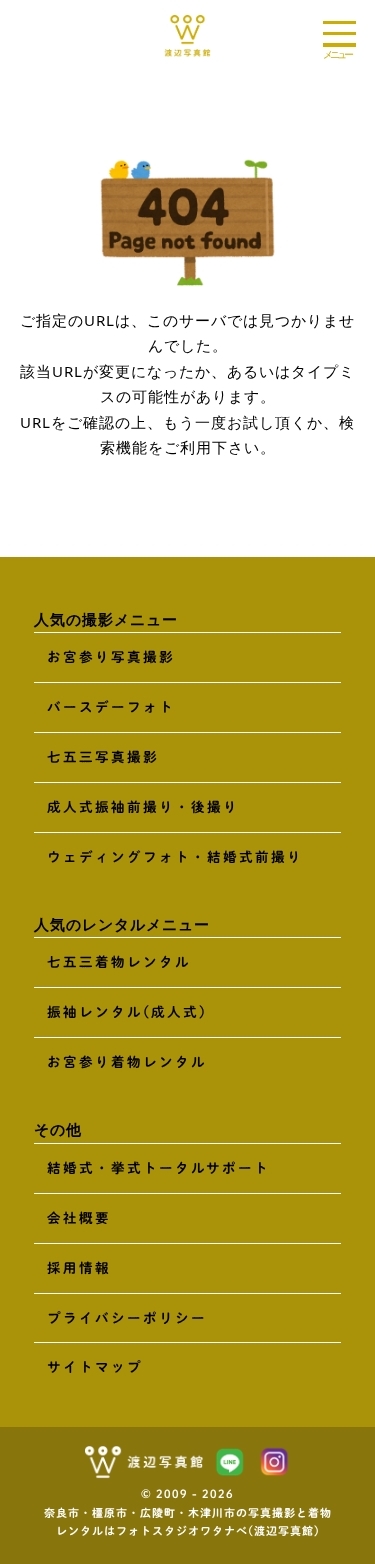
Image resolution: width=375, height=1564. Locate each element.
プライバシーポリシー (127, 1318)
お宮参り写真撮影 (111, 657)
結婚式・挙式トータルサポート (158, 1168)
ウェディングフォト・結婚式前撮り (175, 857)
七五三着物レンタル (119, 962)
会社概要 (79, 1218)
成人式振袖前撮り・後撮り (143, 807)
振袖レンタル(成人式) (127, 1012)
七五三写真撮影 (103, 757)
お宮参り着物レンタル (127, 1062)
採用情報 (79, 1268)
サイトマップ (95, 1367)
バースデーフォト (111, 707)
